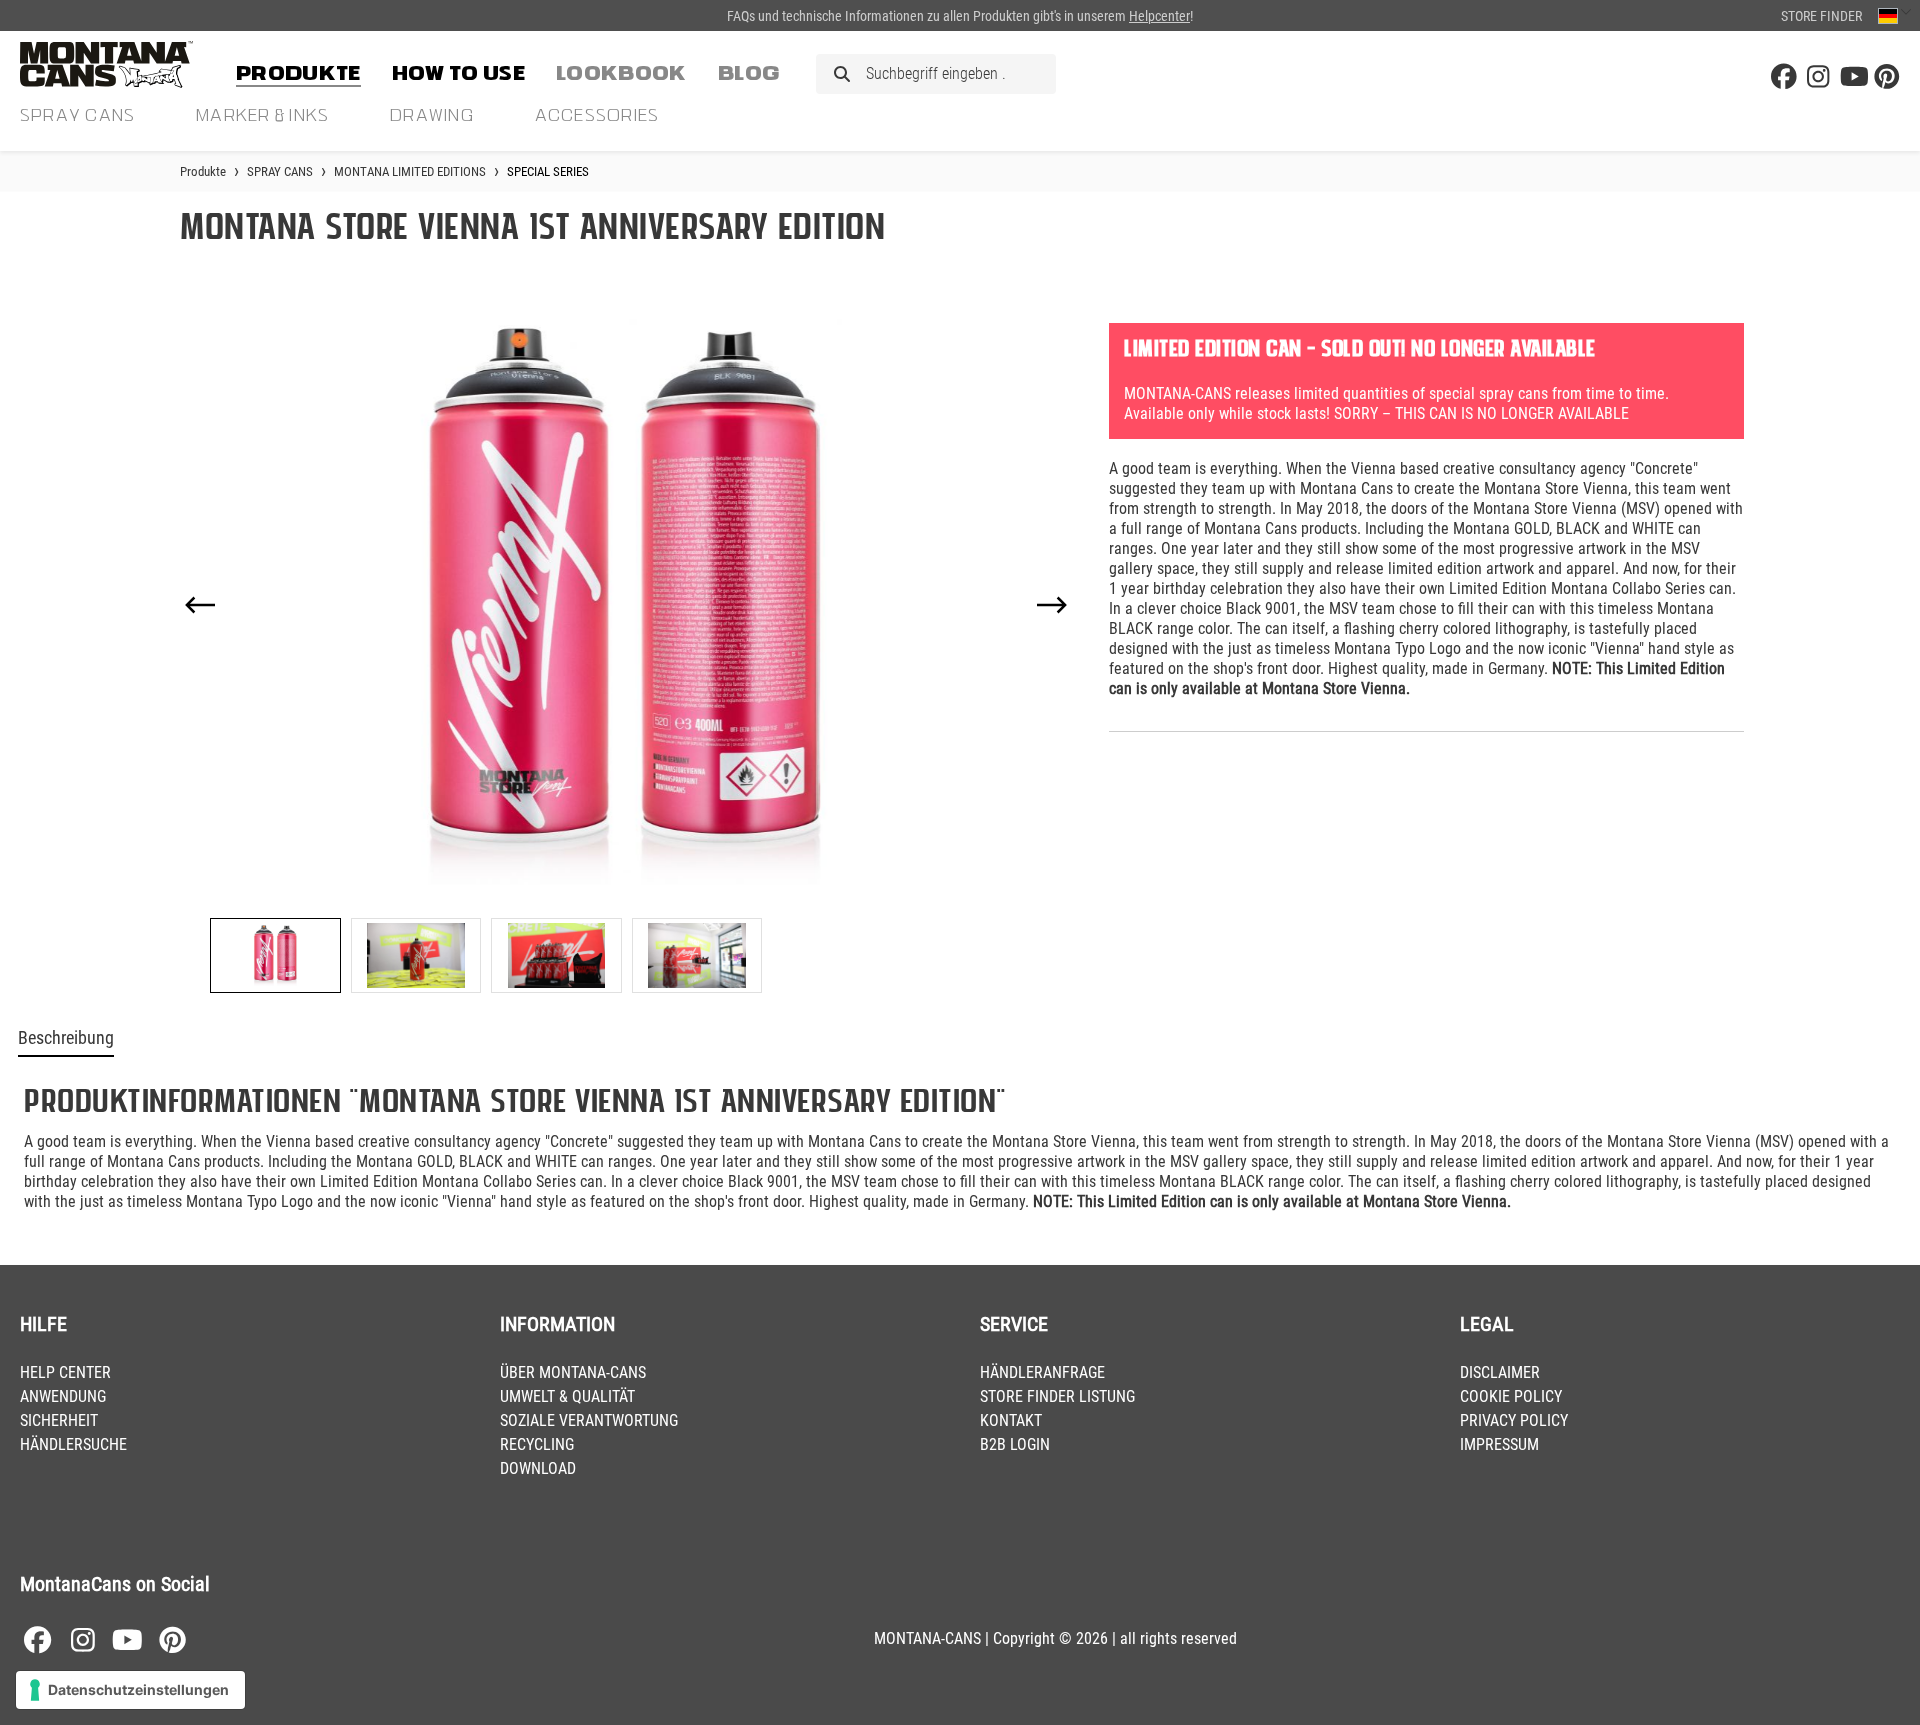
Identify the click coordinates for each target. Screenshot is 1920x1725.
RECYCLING (537, 1444)
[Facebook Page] (1784, 77)
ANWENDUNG (63, 1396)
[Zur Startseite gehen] (120, 64)
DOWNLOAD (538, 1468)
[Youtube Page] (1853, 77)
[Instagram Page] (1818, 77)
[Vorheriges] (200, 605)
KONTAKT (1011, 1420)
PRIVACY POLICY (1514, 1420)
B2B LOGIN (1015, 1444)
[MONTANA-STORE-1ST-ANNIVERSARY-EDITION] (626, 604)
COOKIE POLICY (1511, 1396)
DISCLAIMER (1500, 1372)
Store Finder (1821, 16)
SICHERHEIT (59, 1420)
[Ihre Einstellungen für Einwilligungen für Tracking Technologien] (130, 1690)
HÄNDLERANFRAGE (1042, 1372)
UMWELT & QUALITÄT (567, 1396)
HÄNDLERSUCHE (73, 1444)
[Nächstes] (1052, 605)
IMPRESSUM (1499, 1444)
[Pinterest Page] (1887, 77)
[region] (626, 650)
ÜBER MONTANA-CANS (573, 1372)
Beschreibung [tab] (66, 1038)
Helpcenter (1159, 16)
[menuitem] (298, 70)
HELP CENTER (65, 1372)
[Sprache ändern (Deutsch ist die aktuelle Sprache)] (1894, 15)
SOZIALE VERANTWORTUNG (589, 1420)
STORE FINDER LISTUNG (1057, 1396)
